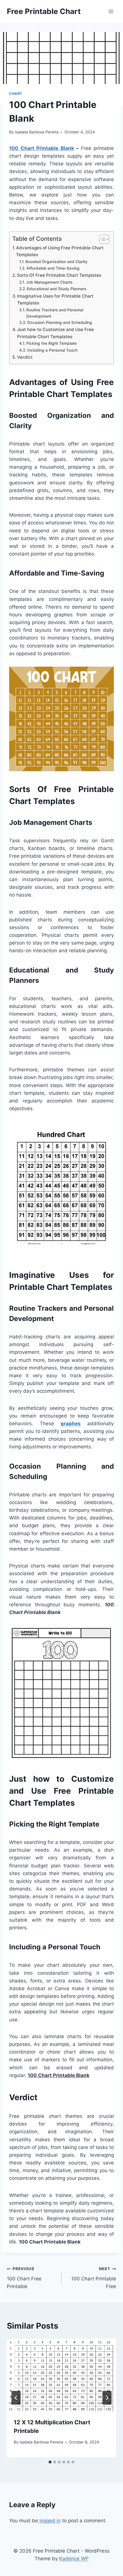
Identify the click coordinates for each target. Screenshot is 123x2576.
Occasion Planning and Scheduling (60, 322)
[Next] (107, 2398)
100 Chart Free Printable (24, 2278)
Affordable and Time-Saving (53, 268)
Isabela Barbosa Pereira (37, 132)
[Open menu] (111, 11)
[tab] (50, 2462)
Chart (16, 94)
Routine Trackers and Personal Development (55, 313)
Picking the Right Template (51, 343)
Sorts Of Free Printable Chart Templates (59, 275)
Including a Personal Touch (52, 350)
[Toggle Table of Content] (101, 239)
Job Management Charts (49, 282)
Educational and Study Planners (57, 289)
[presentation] (61, 2375)
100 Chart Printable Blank (42, 148)
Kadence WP (74, 2559)
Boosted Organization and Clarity (56, 262)
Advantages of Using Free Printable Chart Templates (60, 251)
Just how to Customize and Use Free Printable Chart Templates (55, 333)
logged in (50, 2521)
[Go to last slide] (16, 2398)
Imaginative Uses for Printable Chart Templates (55, 300)
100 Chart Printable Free (94, 2278)
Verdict (25, 357)
